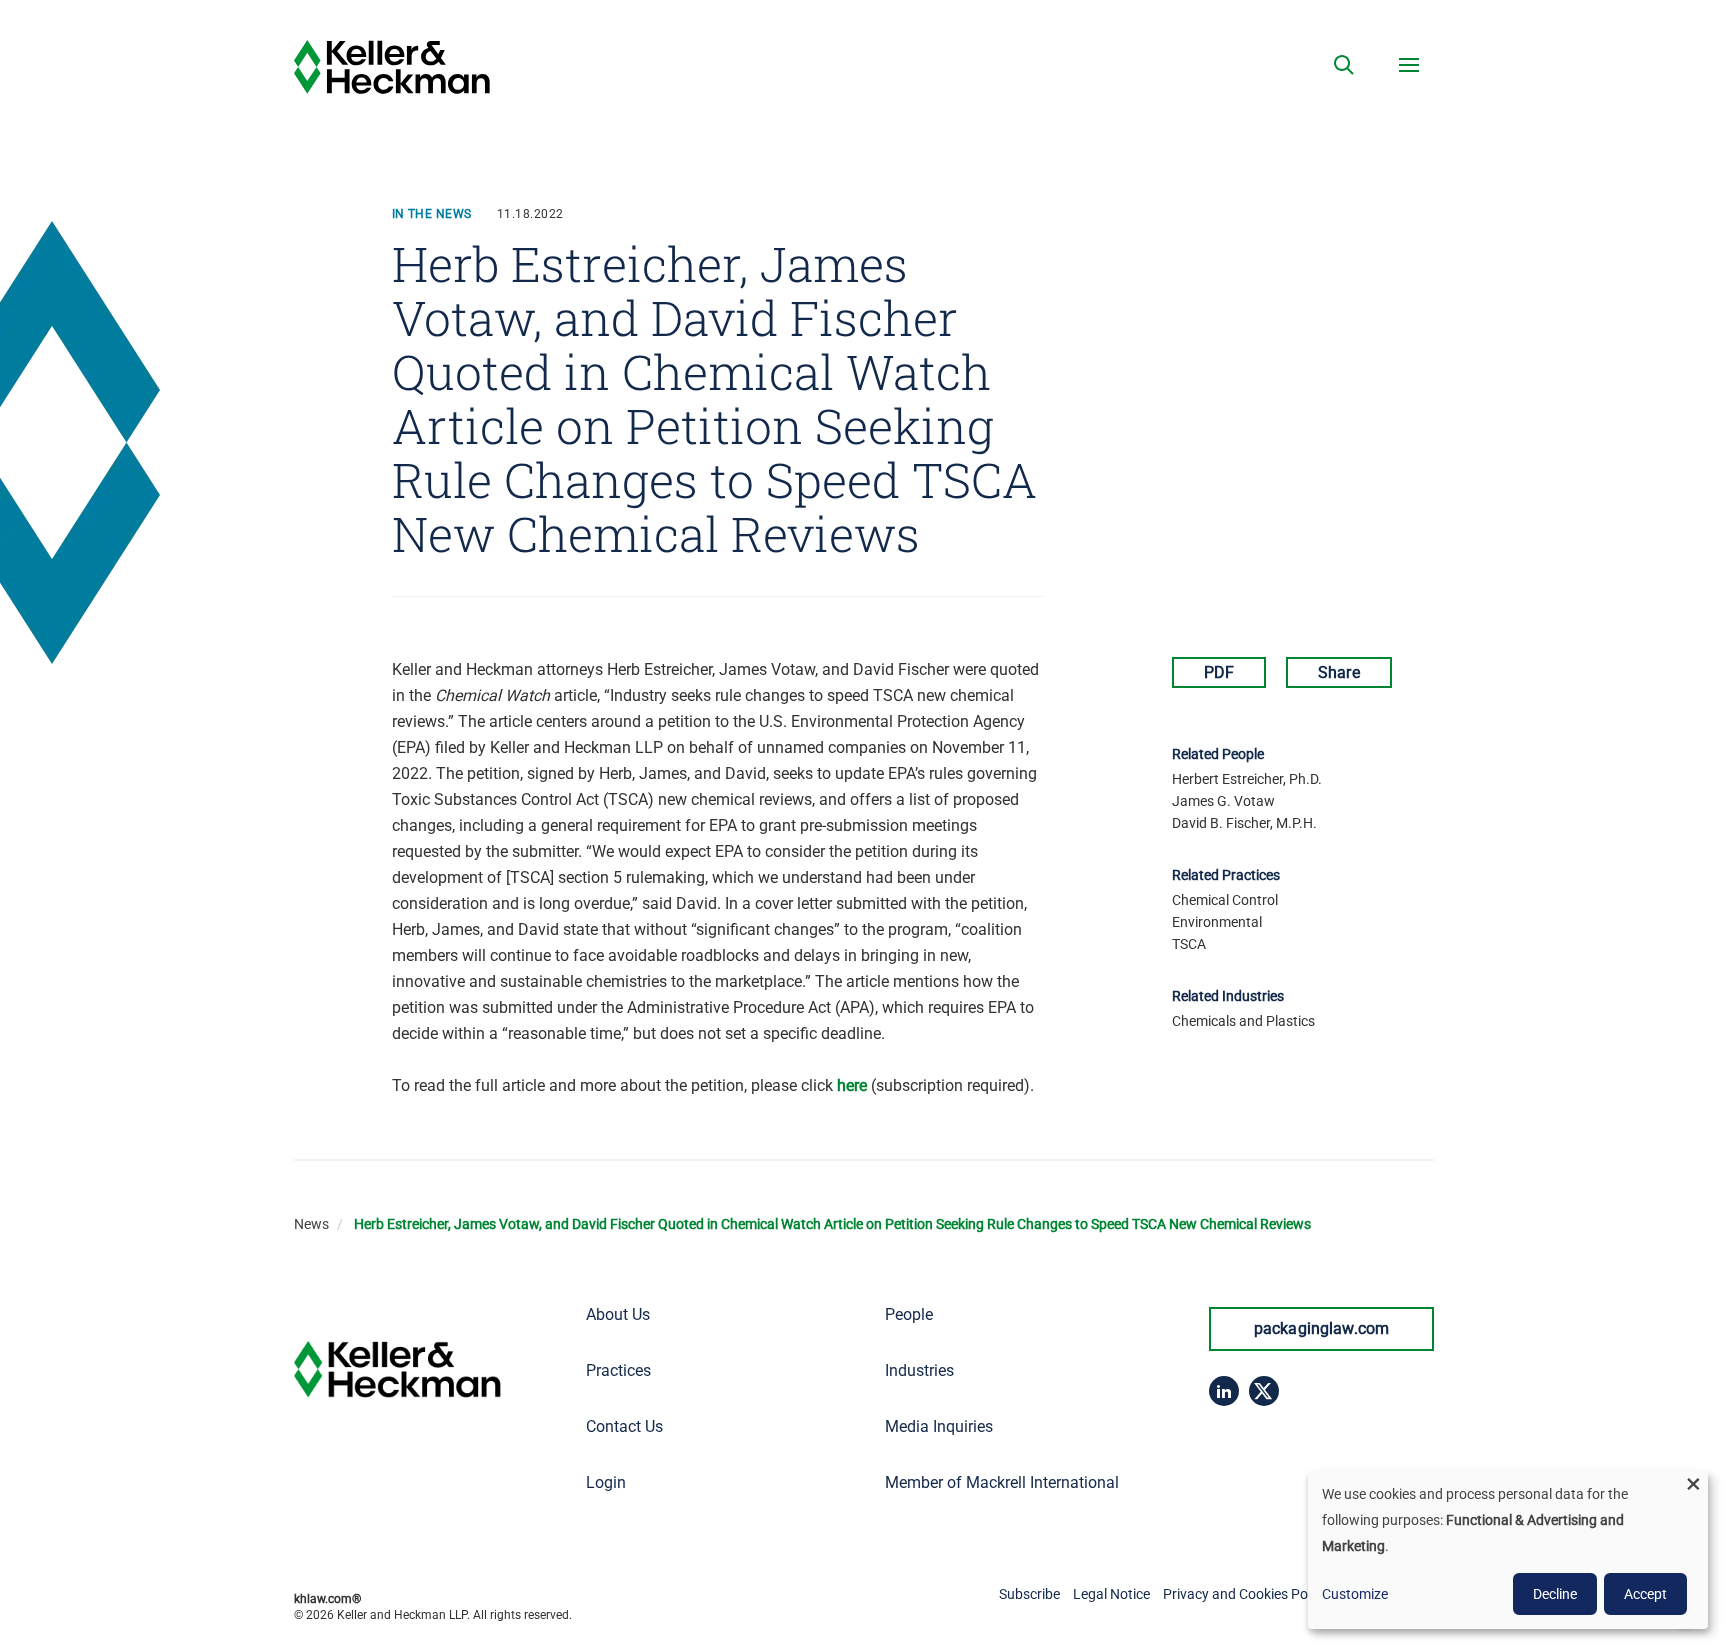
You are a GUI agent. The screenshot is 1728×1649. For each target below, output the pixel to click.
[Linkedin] (1224, 1391)
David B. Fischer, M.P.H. (1244, 823)
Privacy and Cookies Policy (1245, 1594)
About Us (618, 1314)
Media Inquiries (939, 1426)
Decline (1555, 1594)
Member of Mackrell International (1002, 1482)
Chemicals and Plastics (1243, 1021)
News (311, 1224)
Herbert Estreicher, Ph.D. (1247, 779)
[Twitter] (1264, 1391)
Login (606, 1482)
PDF (1219, 672)
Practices (618, 1370)
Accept (1645, 1594)
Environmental (1217, 922)
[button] (1344, 65)
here (852, 1085)
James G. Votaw (1223, 801)
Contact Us (624, 1426)
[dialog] (1508, 1550)
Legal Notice (1111, 1594)
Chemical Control (1225, 900)
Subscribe (1029, 1594)
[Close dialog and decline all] (1693, 1483)
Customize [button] (1355, 1594)
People (909, 1314)
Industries (919, 1370)
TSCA (1189, 944)
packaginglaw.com (1322, 1328)
